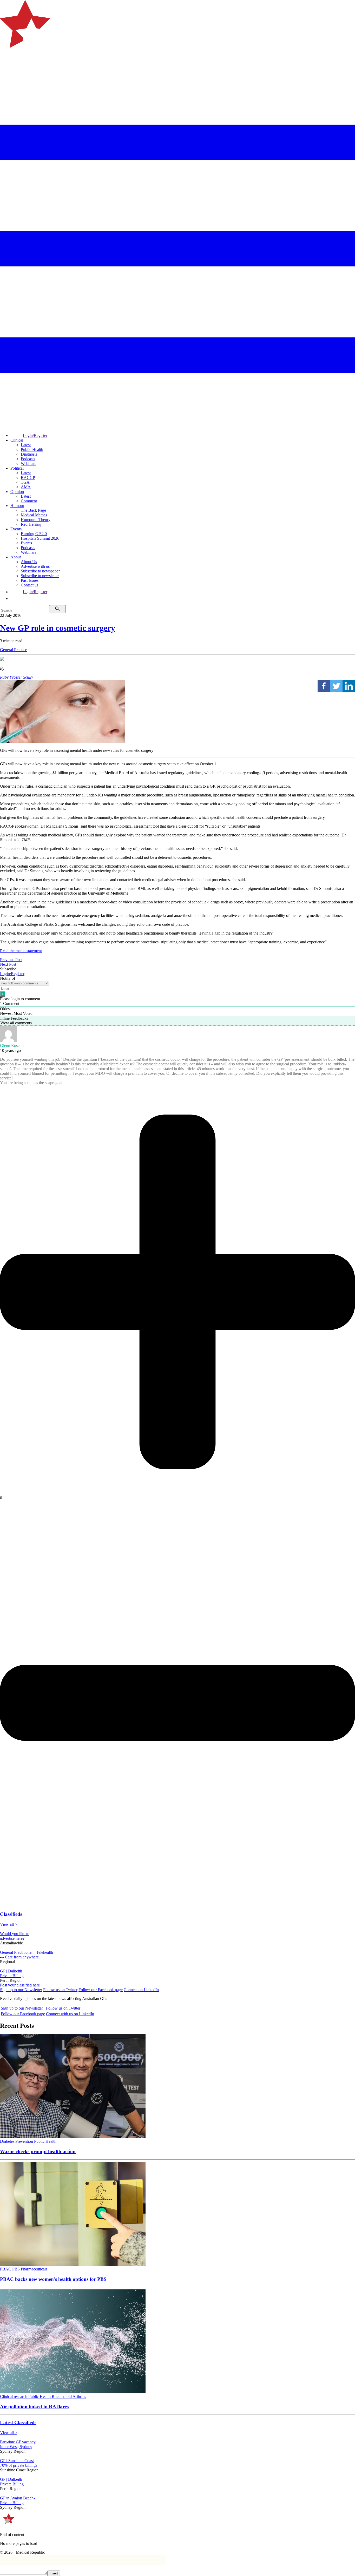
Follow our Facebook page (101, 1990)
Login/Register (35, 435)
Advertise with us (35, 566)
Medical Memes (34, 515)
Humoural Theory (36, 520)
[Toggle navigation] (6, 69)
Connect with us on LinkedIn (70, 2014)
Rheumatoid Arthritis (69, 2396)
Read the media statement (21, 951)
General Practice (14, 650)
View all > (9, 1924)
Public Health (32, 449)
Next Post (8, 964)
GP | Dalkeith (11, 1971)
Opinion (17, 492)
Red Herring (31, 524)
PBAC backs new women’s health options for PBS (53, 2279)
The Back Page (33, 510)
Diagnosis (29, 454)
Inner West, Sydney (16, 2447)
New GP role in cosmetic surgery (58, 628)
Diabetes (8, 2141)
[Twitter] (336, 686)
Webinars (28, 464)
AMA (26, 487)
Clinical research (14, 2396)
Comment (29, 501)
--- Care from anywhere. (20, 1957)
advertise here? (12, 1938)
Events (16, 529)
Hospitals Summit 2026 (40, 538)
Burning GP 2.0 (34, 534)
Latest (26, 445)
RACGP (28, 478)
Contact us (29, 585)
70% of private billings (19, 2465)
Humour (17, 506)
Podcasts (28, 459)
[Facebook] (324, 686)
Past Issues (30, 580)
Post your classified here (20, 1985)
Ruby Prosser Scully (17, 677)
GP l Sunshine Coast (17, 2461)
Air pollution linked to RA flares (34, 2407)
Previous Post (11, 960)
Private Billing (12, 1976)
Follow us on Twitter (60, 1990)
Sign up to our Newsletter (21, 1990)
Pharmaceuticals (34, 2269)
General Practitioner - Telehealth (27, 1952)
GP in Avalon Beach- (17, 2498)
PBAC (6, 2269)
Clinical (17, 440)
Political (17, 468)
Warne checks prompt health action (38, 2151)
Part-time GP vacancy (18, 2442)
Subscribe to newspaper (40, 571)
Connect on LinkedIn (141, 1990)
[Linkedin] (349, 686)
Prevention (25, 2141)
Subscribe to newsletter (40, 576)
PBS (17, 2269)
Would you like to (15, 1934)
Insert (54, 2573)
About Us (29, 562)
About (16, 557)
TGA (25, 482)
